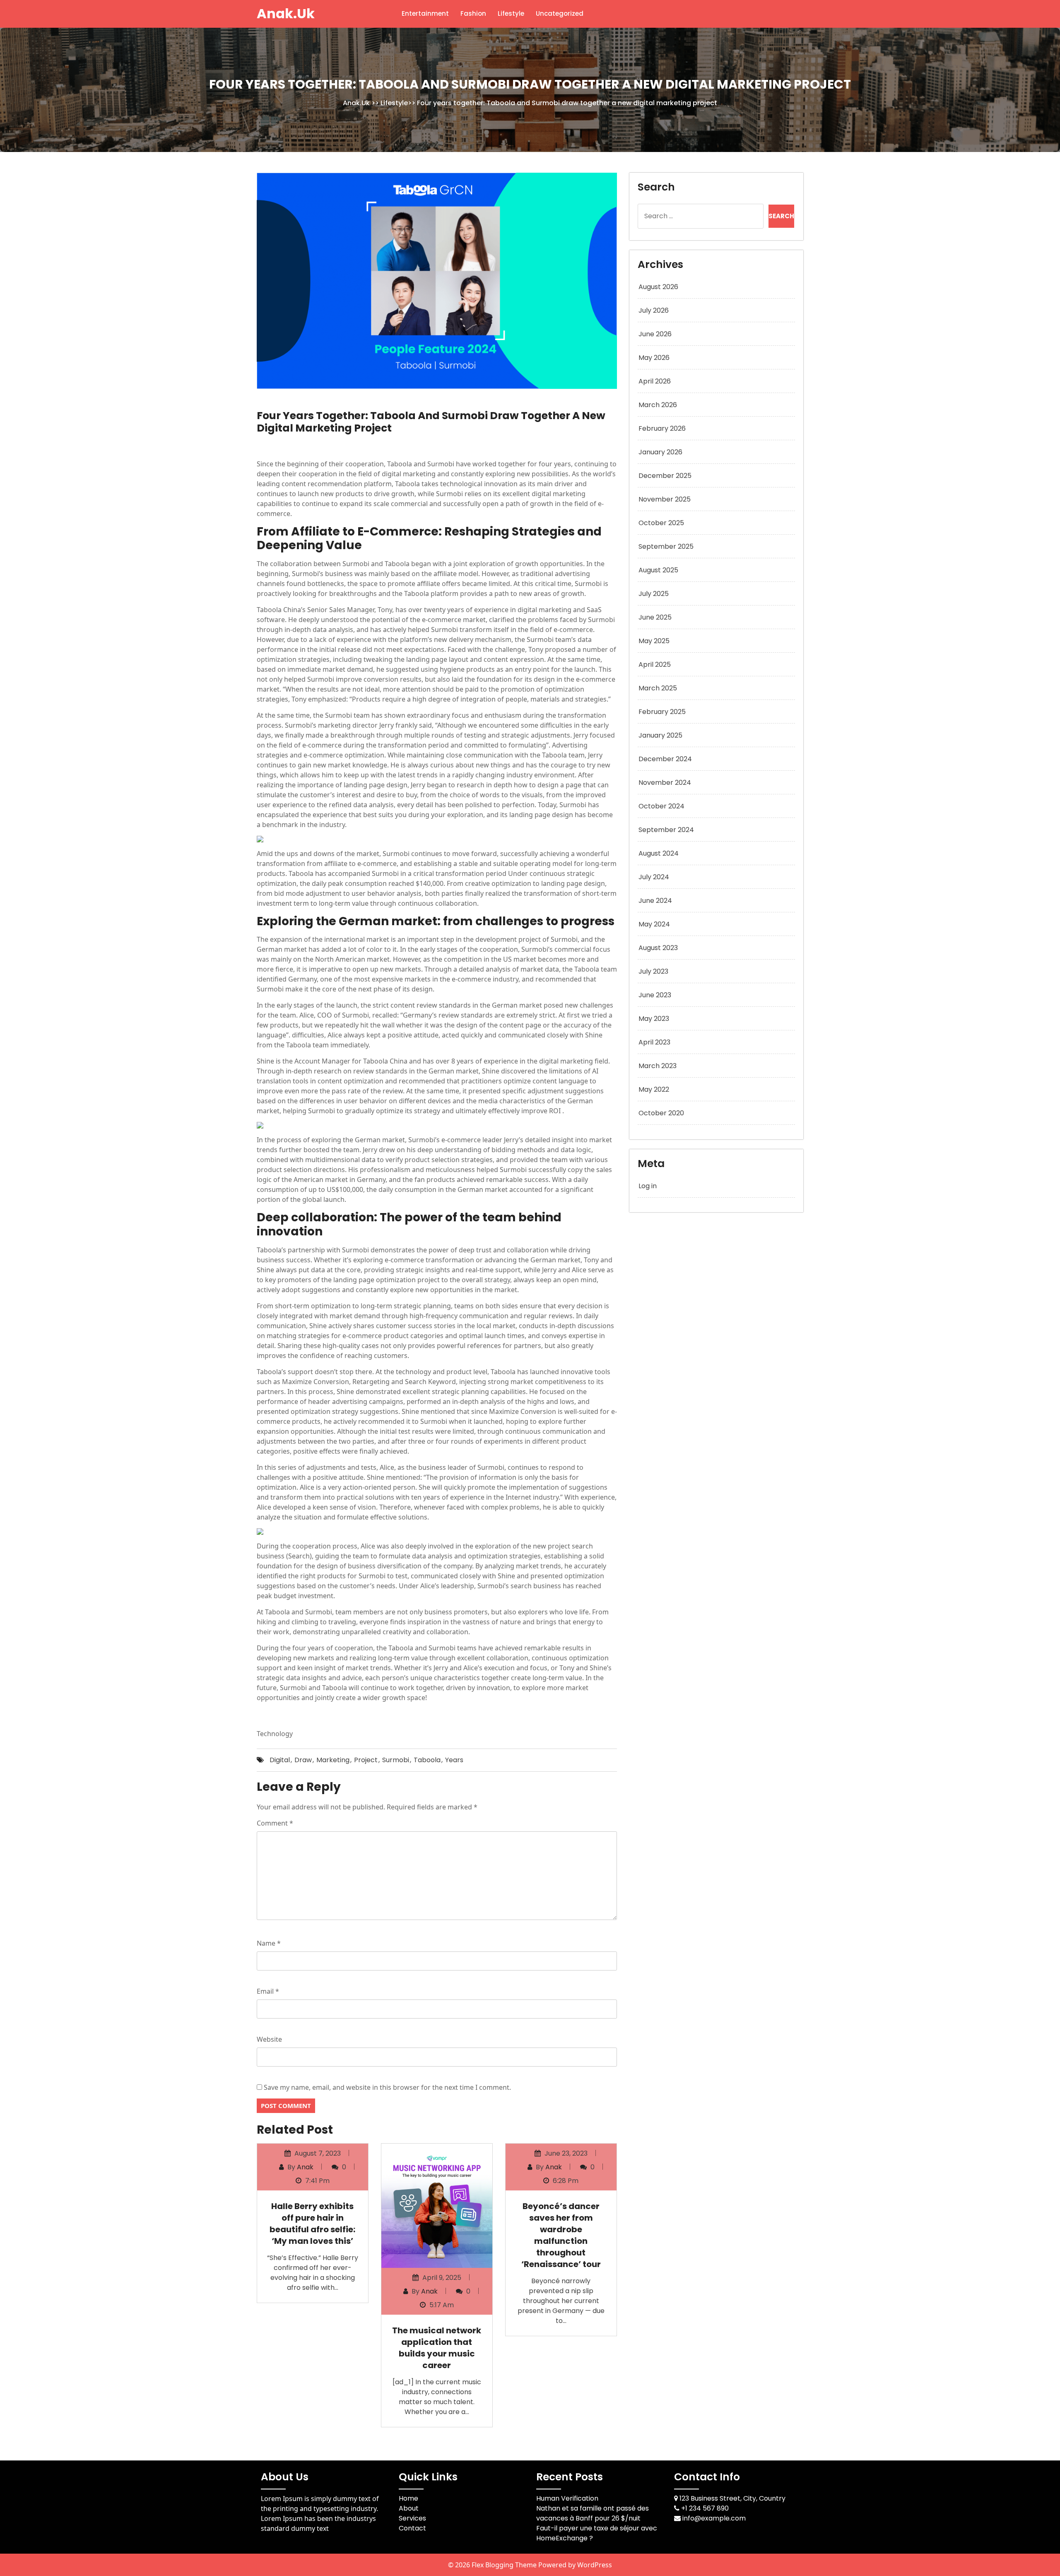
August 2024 (659, 853)
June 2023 (655, 995)
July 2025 (654, 594)
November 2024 (665, 783)
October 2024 (661, 806)
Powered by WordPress (575, 2565)
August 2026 (658, 287)
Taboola (427, 1760)
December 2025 (665, 476)
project (366, 1760)
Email (268, 1991)
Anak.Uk (286, 13)
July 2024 (654, 877)
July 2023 (653, 971)
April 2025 (655, 665)
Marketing (333, 1760)
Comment (275, 1823)
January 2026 (660, 452)
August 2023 (658, 948)
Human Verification (567, 2498)
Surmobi (396, 1760)
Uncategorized (560, 13)
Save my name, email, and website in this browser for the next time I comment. (387, 2087)
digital (280, 1760)
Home (408, 2498)
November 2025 (665, 499)
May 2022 (654, 1089)
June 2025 (655, 617)
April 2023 (654, 1042)
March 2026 (658, 405)
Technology (275, 1734)
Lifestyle (511, 13)
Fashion (473, 13)
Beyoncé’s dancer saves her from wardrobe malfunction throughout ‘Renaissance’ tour (561, 2235)
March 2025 (658, 688)
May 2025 (654, 641)
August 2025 (658, 570)
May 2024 (654, 924)
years (454, 1760)
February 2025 (662, 712)
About (409, 2508)
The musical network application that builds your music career (437, 2348)
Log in (648, 1186)
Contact (412, 2528)
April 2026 (655, 381)
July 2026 (654, 310)
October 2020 (661, 1113)
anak (305, 2167)
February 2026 (662, 428)
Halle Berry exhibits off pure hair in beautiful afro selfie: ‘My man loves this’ (312, 2224)
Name (269, 1943)
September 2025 (666, 546)
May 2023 (654, 1019)
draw (303, 1760)
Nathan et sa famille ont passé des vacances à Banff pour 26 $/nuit (593, 2513)
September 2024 (666, 830)
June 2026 (655, 334)
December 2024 (665, 759)
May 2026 (654, 358)
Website (269, 2039)
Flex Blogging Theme (505, 2565)
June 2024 (655, 901)
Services (412, 2518)
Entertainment (425, 13)
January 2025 (660, 735)
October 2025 (661, 523)
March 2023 (658, 1066)
